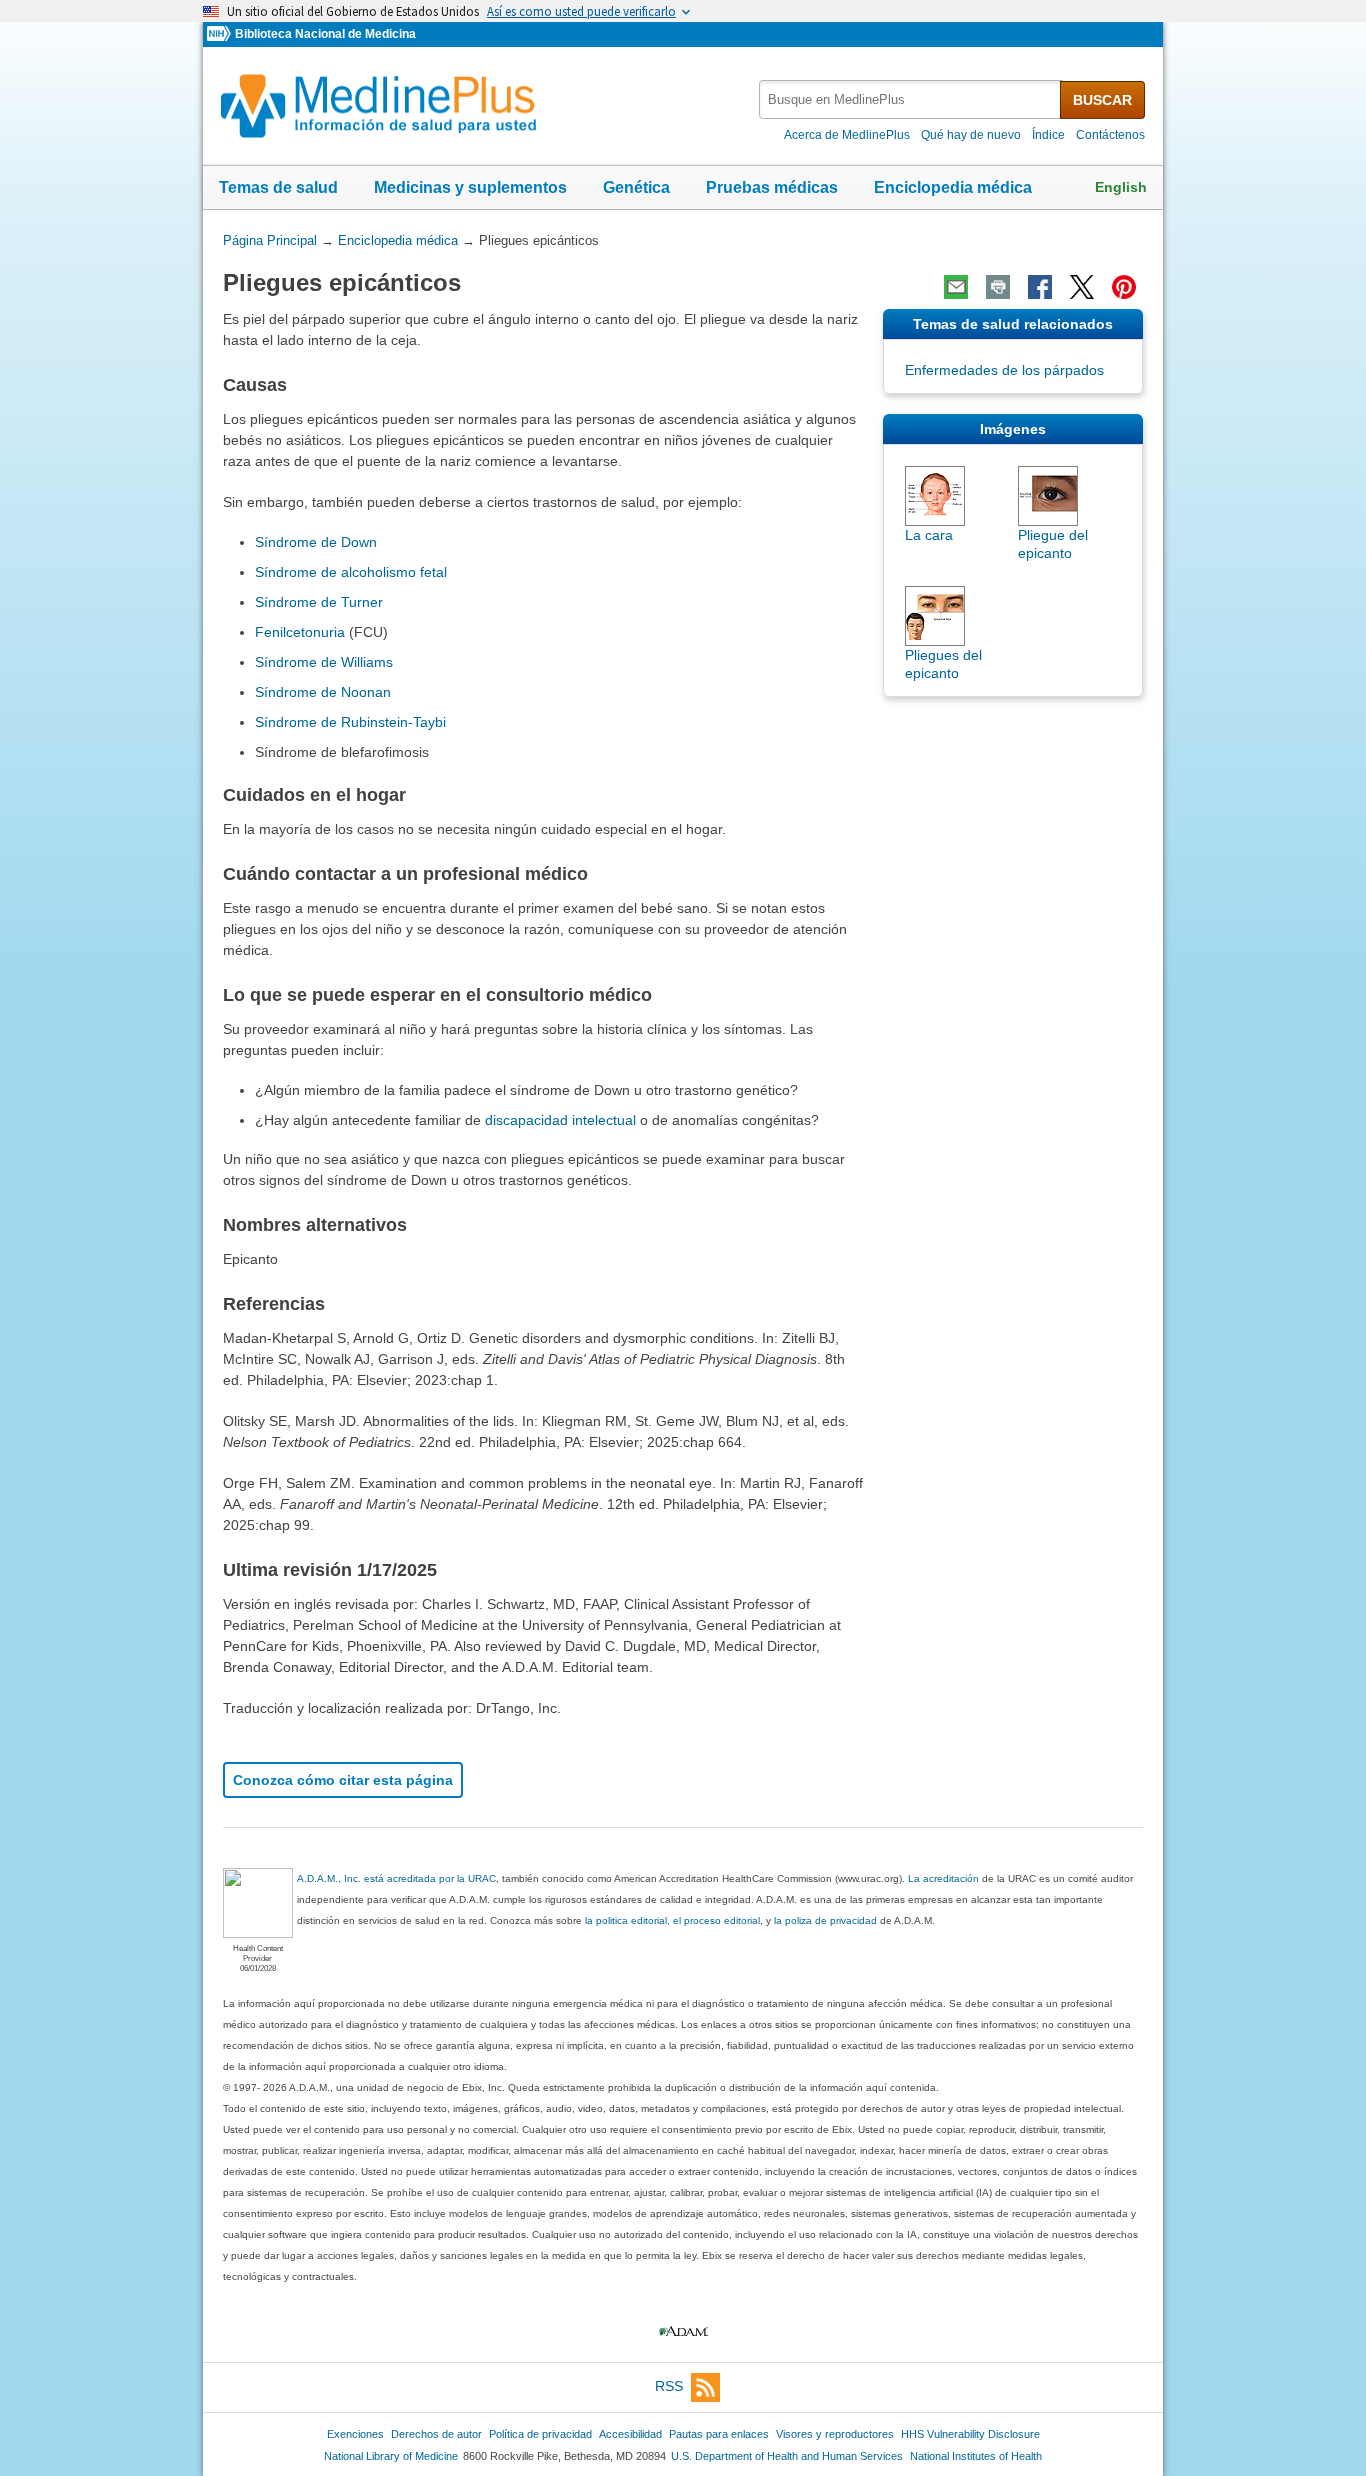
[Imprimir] (998, 287)
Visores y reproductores (835, 2434)
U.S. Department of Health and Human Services (787, 2456)
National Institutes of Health (976, 2456)
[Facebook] (1040, 287)
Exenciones (355, 2434)
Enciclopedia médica (953, 187)
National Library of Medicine (391, 2456)
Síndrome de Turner (319, 602)
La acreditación (943, 1878)
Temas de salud (278, 187)
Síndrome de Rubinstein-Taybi (350, 722)
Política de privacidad (540, 2434)
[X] (1082, 287)
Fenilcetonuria (300, 632)
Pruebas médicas (772, 187)
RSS (669, 2386)
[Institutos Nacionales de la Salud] (221, 34)
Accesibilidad (630, 2434)
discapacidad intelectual (560, 1120)
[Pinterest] (1124, 287)
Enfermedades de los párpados (1004, 370)
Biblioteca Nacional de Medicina (325, 34)
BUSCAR (1102, 100)
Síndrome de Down (316, 542)
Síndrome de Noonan (323, 692)
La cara (929, 535)
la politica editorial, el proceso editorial (672, 1920)
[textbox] (911, 99)
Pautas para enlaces (719, 2434)
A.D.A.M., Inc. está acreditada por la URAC (396, 1878)
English (1121, 187)
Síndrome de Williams (324, 662)
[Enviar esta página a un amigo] (956, 287)
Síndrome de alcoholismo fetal (351, 572)
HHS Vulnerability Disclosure (970, 2434)
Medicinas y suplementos (470, 187)
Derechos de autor (436, 2434)
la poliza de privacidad (825, 1920)
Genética (636, 187)
